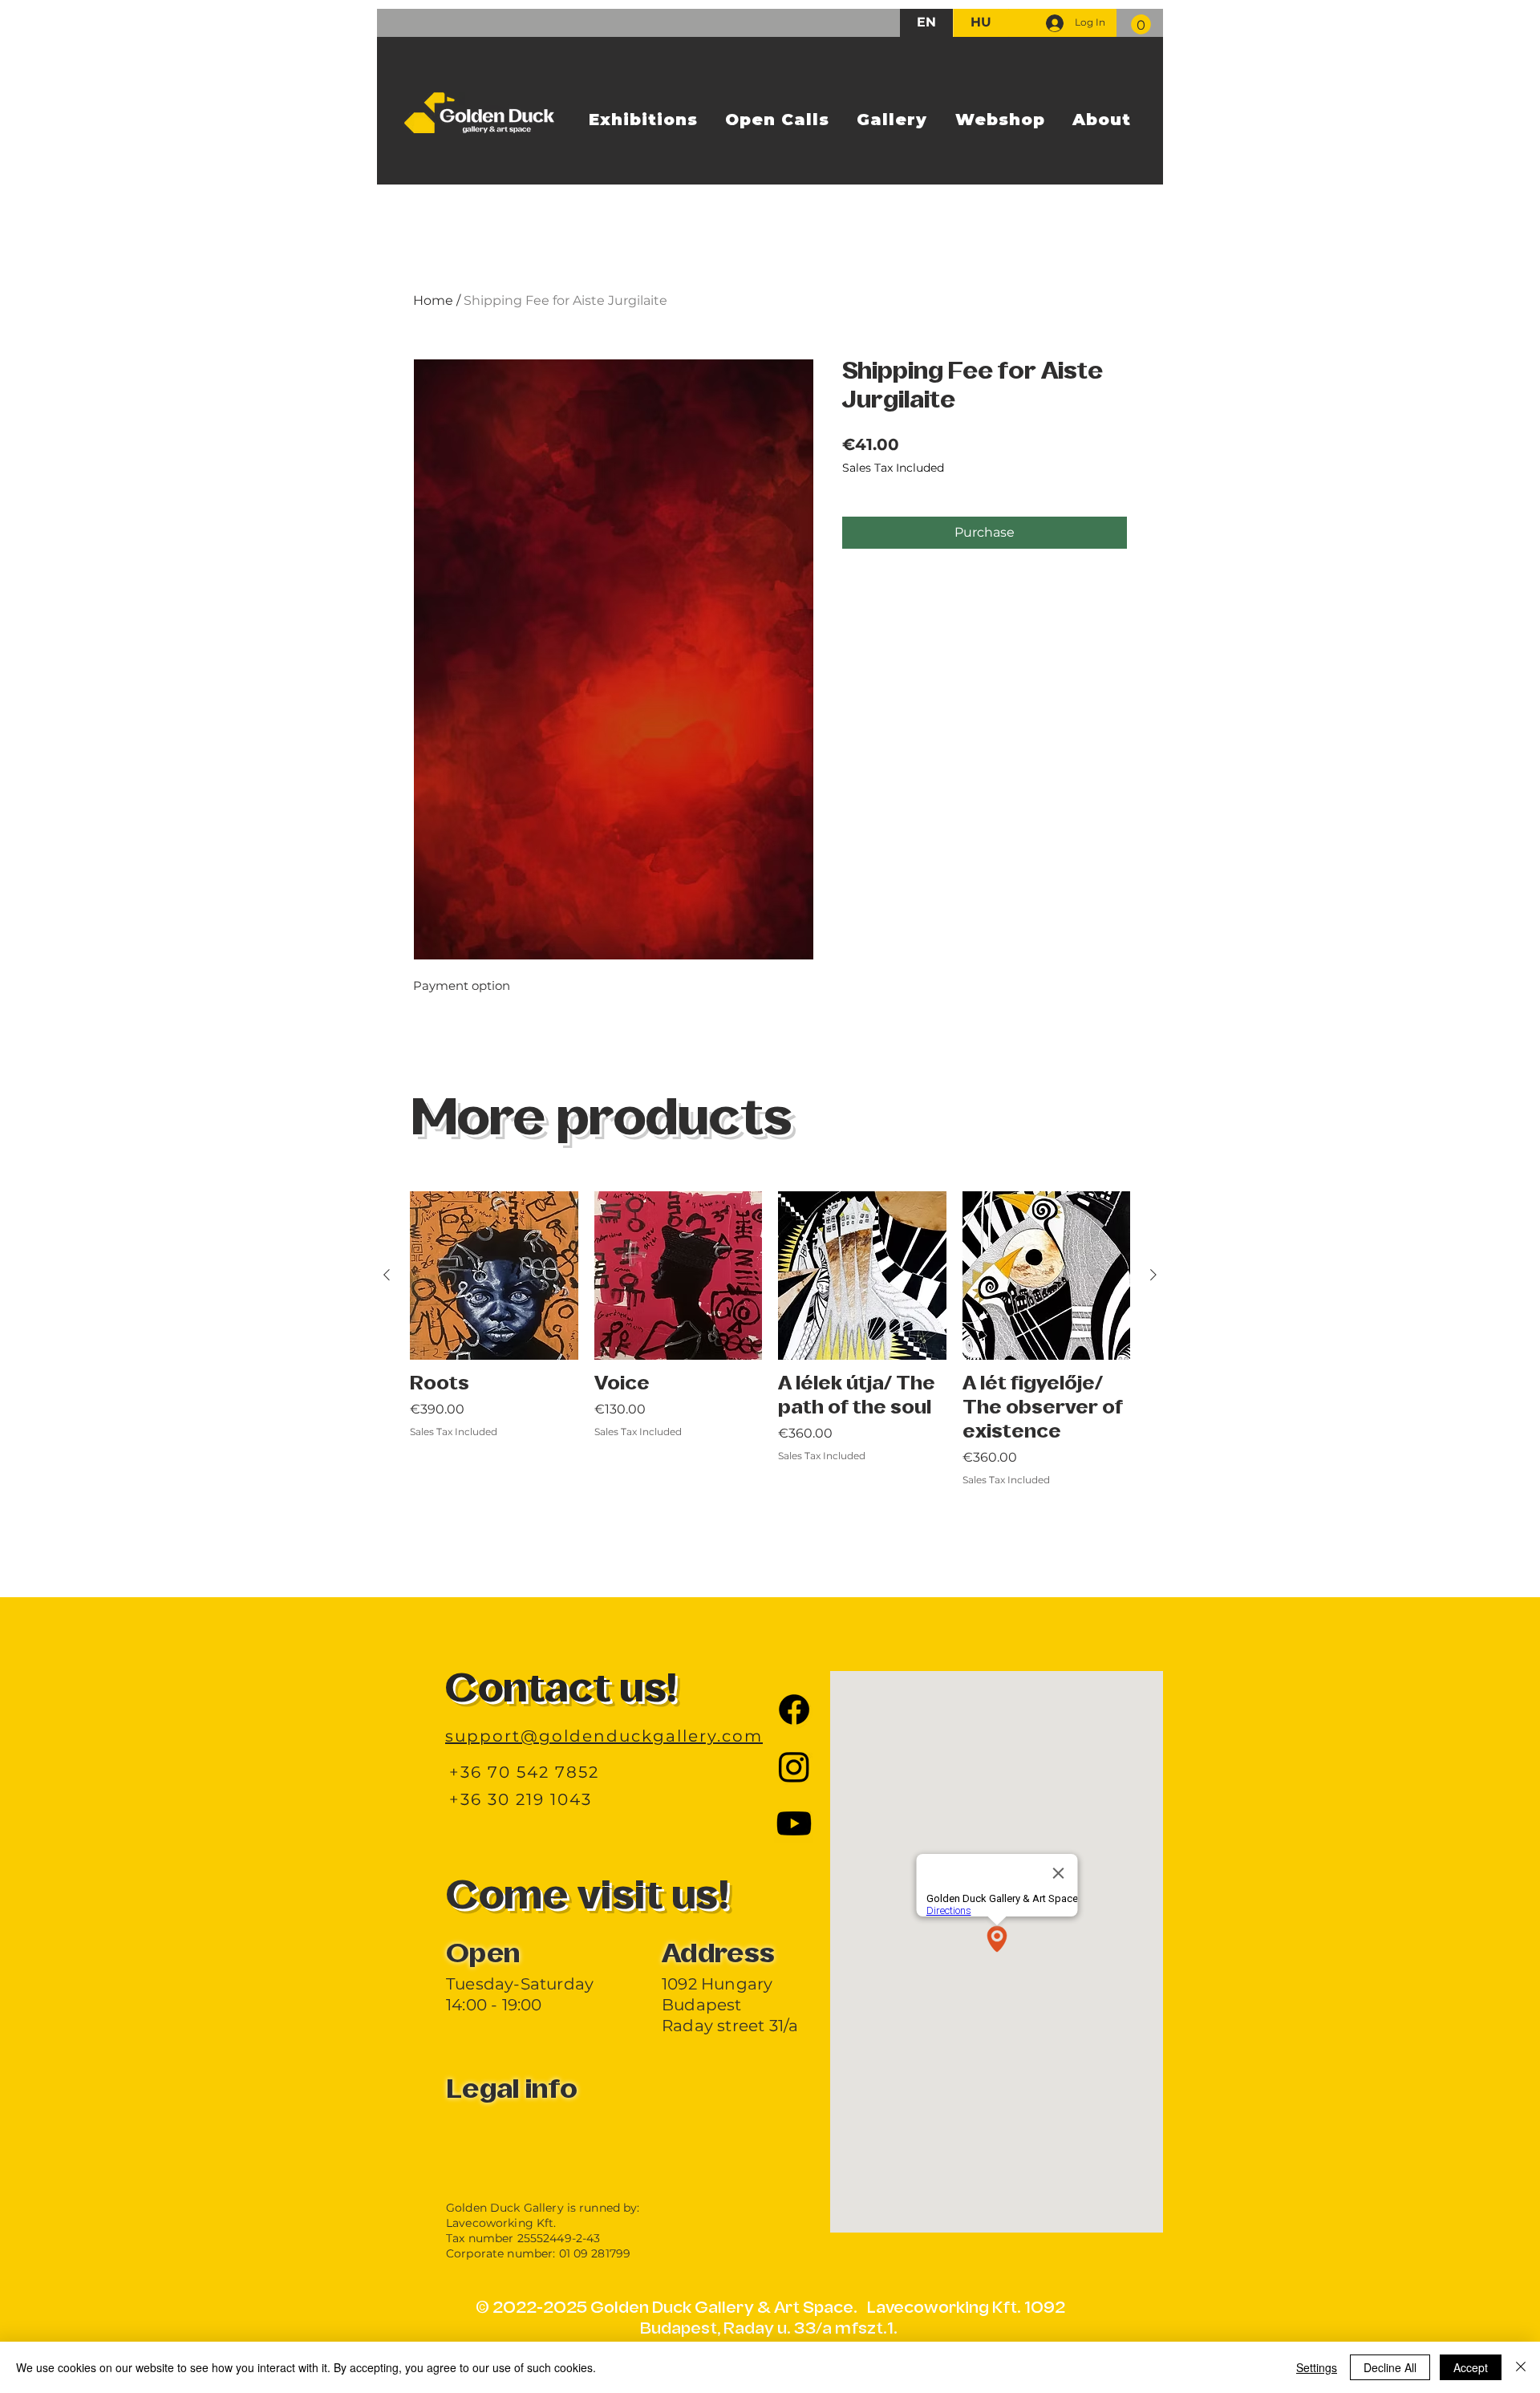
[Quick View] (494, 1276)
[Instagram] (794, 1766)
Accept (1471, 2367)
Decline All (1390, 2367)
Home (433, 300)
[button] (1141, 24)
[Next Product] (1153, 1275)
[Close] (1521, 2367)
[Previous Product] (387, 1275)
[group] (770, 1375)
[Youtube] (794, 1823)
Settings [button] (1317, 2367)
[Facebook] (794, 1710)
